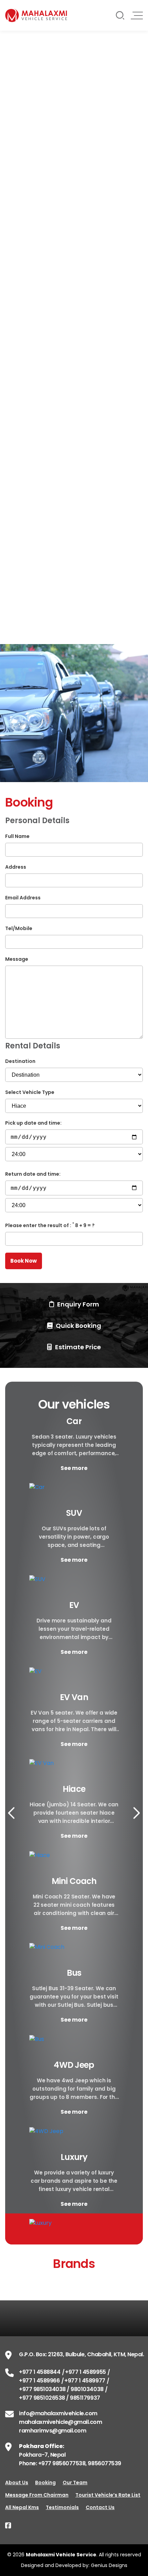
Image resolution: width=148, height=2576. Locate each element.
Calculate (26, 587)
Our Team (75, 2483)
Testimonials (62, 2507)
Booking (45, 2483)
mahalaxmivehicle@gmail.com (61, 2422)
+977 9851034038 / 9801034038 (61, 2389)
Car (74, 1421)
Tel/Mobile (19, 928)
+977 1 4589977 (85, 2381)
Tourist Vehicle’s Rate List (108, 2495)
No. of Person (24, 552)
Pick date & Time (28, 315)
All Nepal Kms (22, 2507)
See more (74, 1468)
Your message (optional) (39, 173)
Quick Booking (78, 1326)
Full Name (17, 836)
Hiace (74, 1789)
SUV (74, 1513)
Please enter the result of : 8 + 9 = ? (50, 1225)
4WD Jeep (74, 2065)
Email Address (23, 898)
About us (17, 2483)
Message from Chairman (37, 2495)
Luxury (74, 2157)
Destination (20, 1061)
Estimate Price (77, 1347)
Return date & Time (31, 364)
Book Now (25, 449)
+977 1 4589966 (39, 2381)
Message (17, 959)
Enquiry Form (77, 1304)
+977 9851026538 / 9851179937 (60, 2398)
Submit (22, 47)
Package (18, 490)
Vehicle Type (23, 521)
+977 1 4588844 (40, 2372)
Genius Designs (109, 2565)
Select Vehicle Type (31, 414)
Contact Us (100, 2507)
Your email (20, 145)
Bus (74, 1973)
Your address (24, 117)
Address (16, 867)
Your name (20, 89)
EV (74, 1605)
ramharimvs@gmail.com (52, 2431)
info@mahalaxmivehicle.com (58, 2413)
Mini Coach (74, 1881)
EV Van (74, 1697)
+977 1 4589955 (85, 2372)
